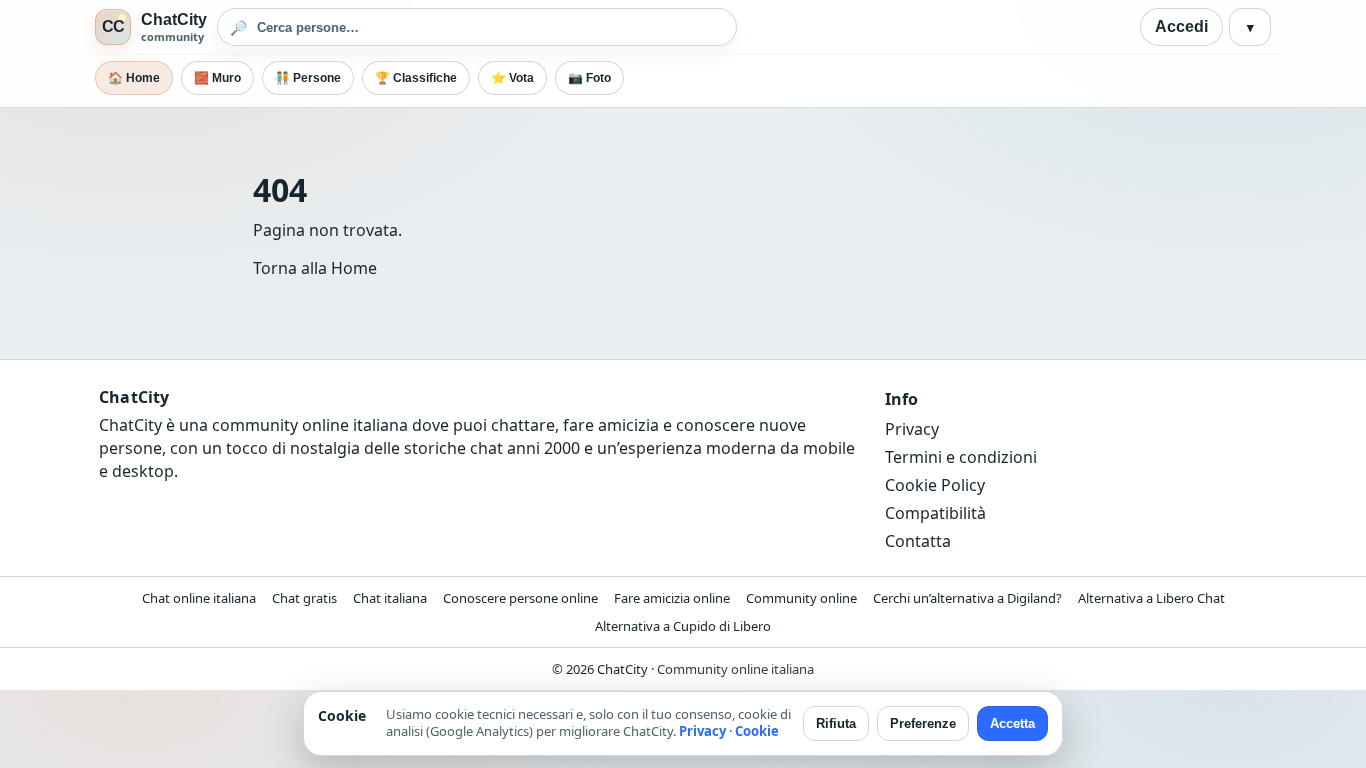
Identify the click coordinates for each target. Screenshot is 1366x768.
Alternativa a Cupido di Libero (683, 626)
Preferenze (923, 723)
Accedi (1181, 26)
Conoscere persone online (520, 598)
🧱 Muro (217, 78)
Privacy (912, 429)
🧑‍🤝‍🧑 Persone (308, 78)
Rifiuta (836, 723)
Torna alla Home (315, 268)
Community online (801, 598)
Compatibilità (935, 513)
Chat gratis (304, 598)
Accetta (1012, 723)
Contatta (918, 541)
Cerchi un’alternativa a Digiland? (967, 598)
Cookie (757, 731)
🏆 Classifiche (416, 78)
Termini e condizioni (961, 457)
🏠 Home (134, 78)
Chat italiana (390, 598)
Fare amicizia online (672, 598)
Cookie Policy (935, 485)
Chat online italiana (199, 598)
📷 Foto (589, 78)
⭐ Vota (512, 78)
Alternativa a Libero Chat (1151, 598)
